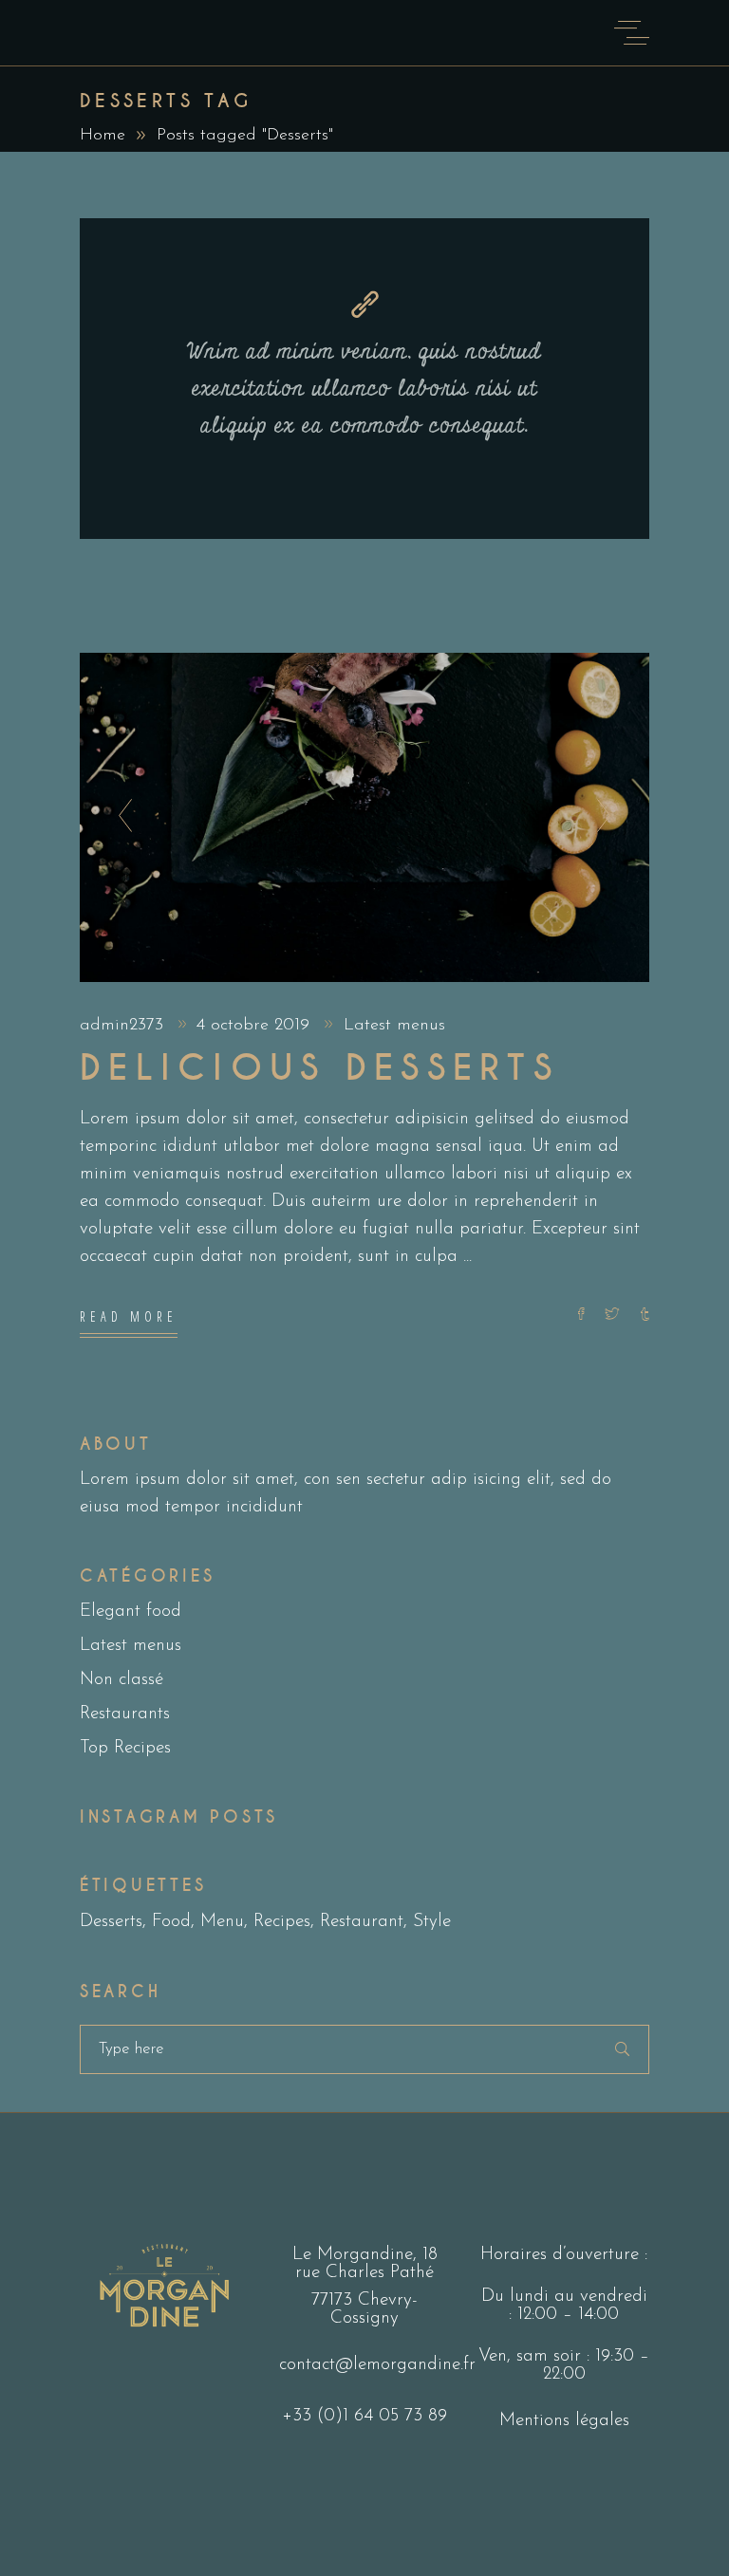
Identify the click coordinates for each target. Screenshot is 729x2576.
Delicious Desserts (319, 1068)
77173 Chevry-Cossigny (364, 2309)
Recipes (282, 1922)
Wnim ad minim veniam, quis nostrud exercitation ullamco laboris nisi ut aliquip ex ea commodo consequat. (364, 389)
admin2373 (124, 1026)
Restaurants (125, 1714)
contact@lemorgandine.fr (377, 2365)
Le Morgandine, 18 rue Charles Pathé (365, 2264)
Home (103, 136)
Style (432, 1922)
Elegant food (131, 1612)
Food (171, 1922)
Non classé (121, 1680)
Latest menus (394, 1026)
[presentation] (120, 817)
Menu (222, 1922)
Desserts (111, 1922)
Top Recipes (125, 1748)
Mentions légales (564, 2421)
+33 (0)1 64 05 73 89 (364, 2416)
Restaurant (362, 1922)
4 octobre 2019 (256, 1026)
